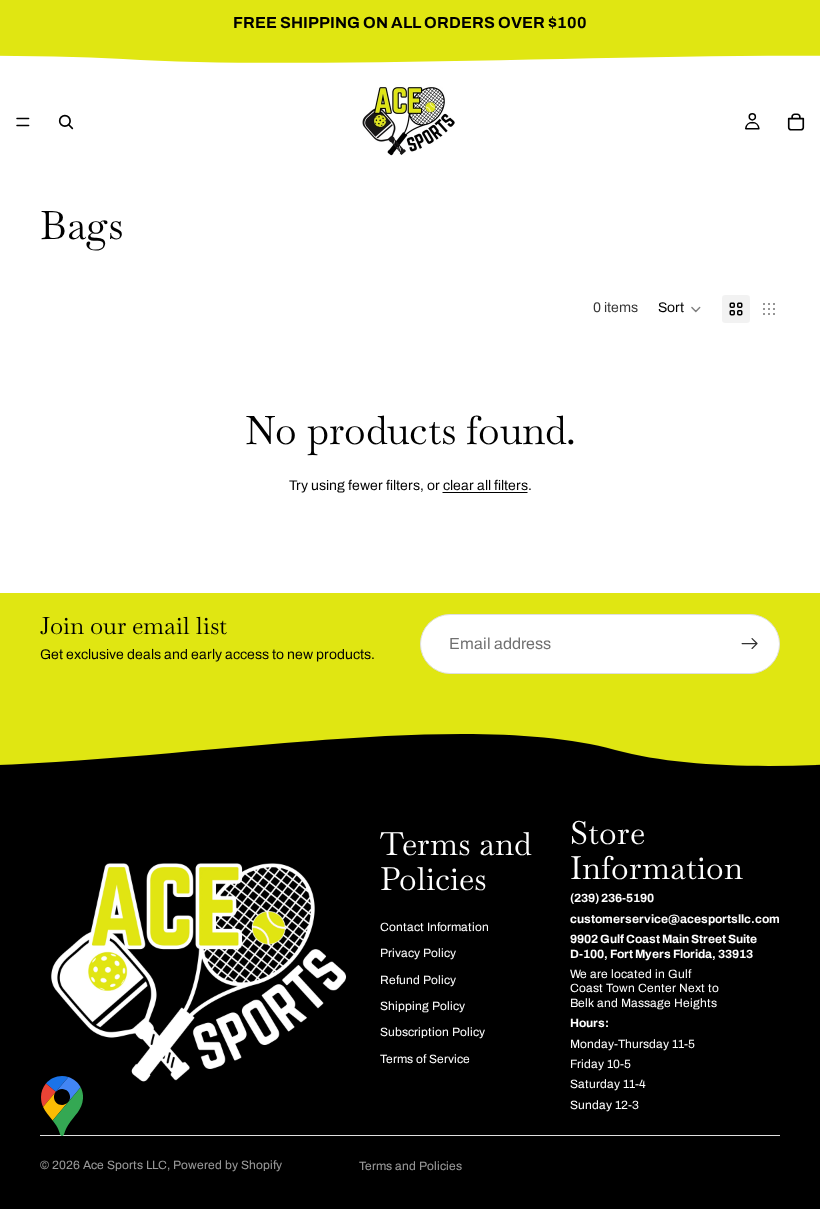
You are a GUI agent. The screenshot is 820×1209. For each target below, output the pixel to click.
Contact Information (434, 927)
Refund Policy (418, 980)
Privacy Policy (418, 954)
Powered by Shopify (227, 1165)
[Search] (66, 122)
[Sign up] (750, 644)
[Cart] (796, 122)
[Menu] (23, 122)
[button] (680, 309)
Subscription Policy (432, 1033)
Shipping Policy (422, 1006)
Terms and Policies (410, 1166)
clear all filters (485, 485)
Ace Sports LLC (125, 1165)
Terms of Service (425, 1059)
